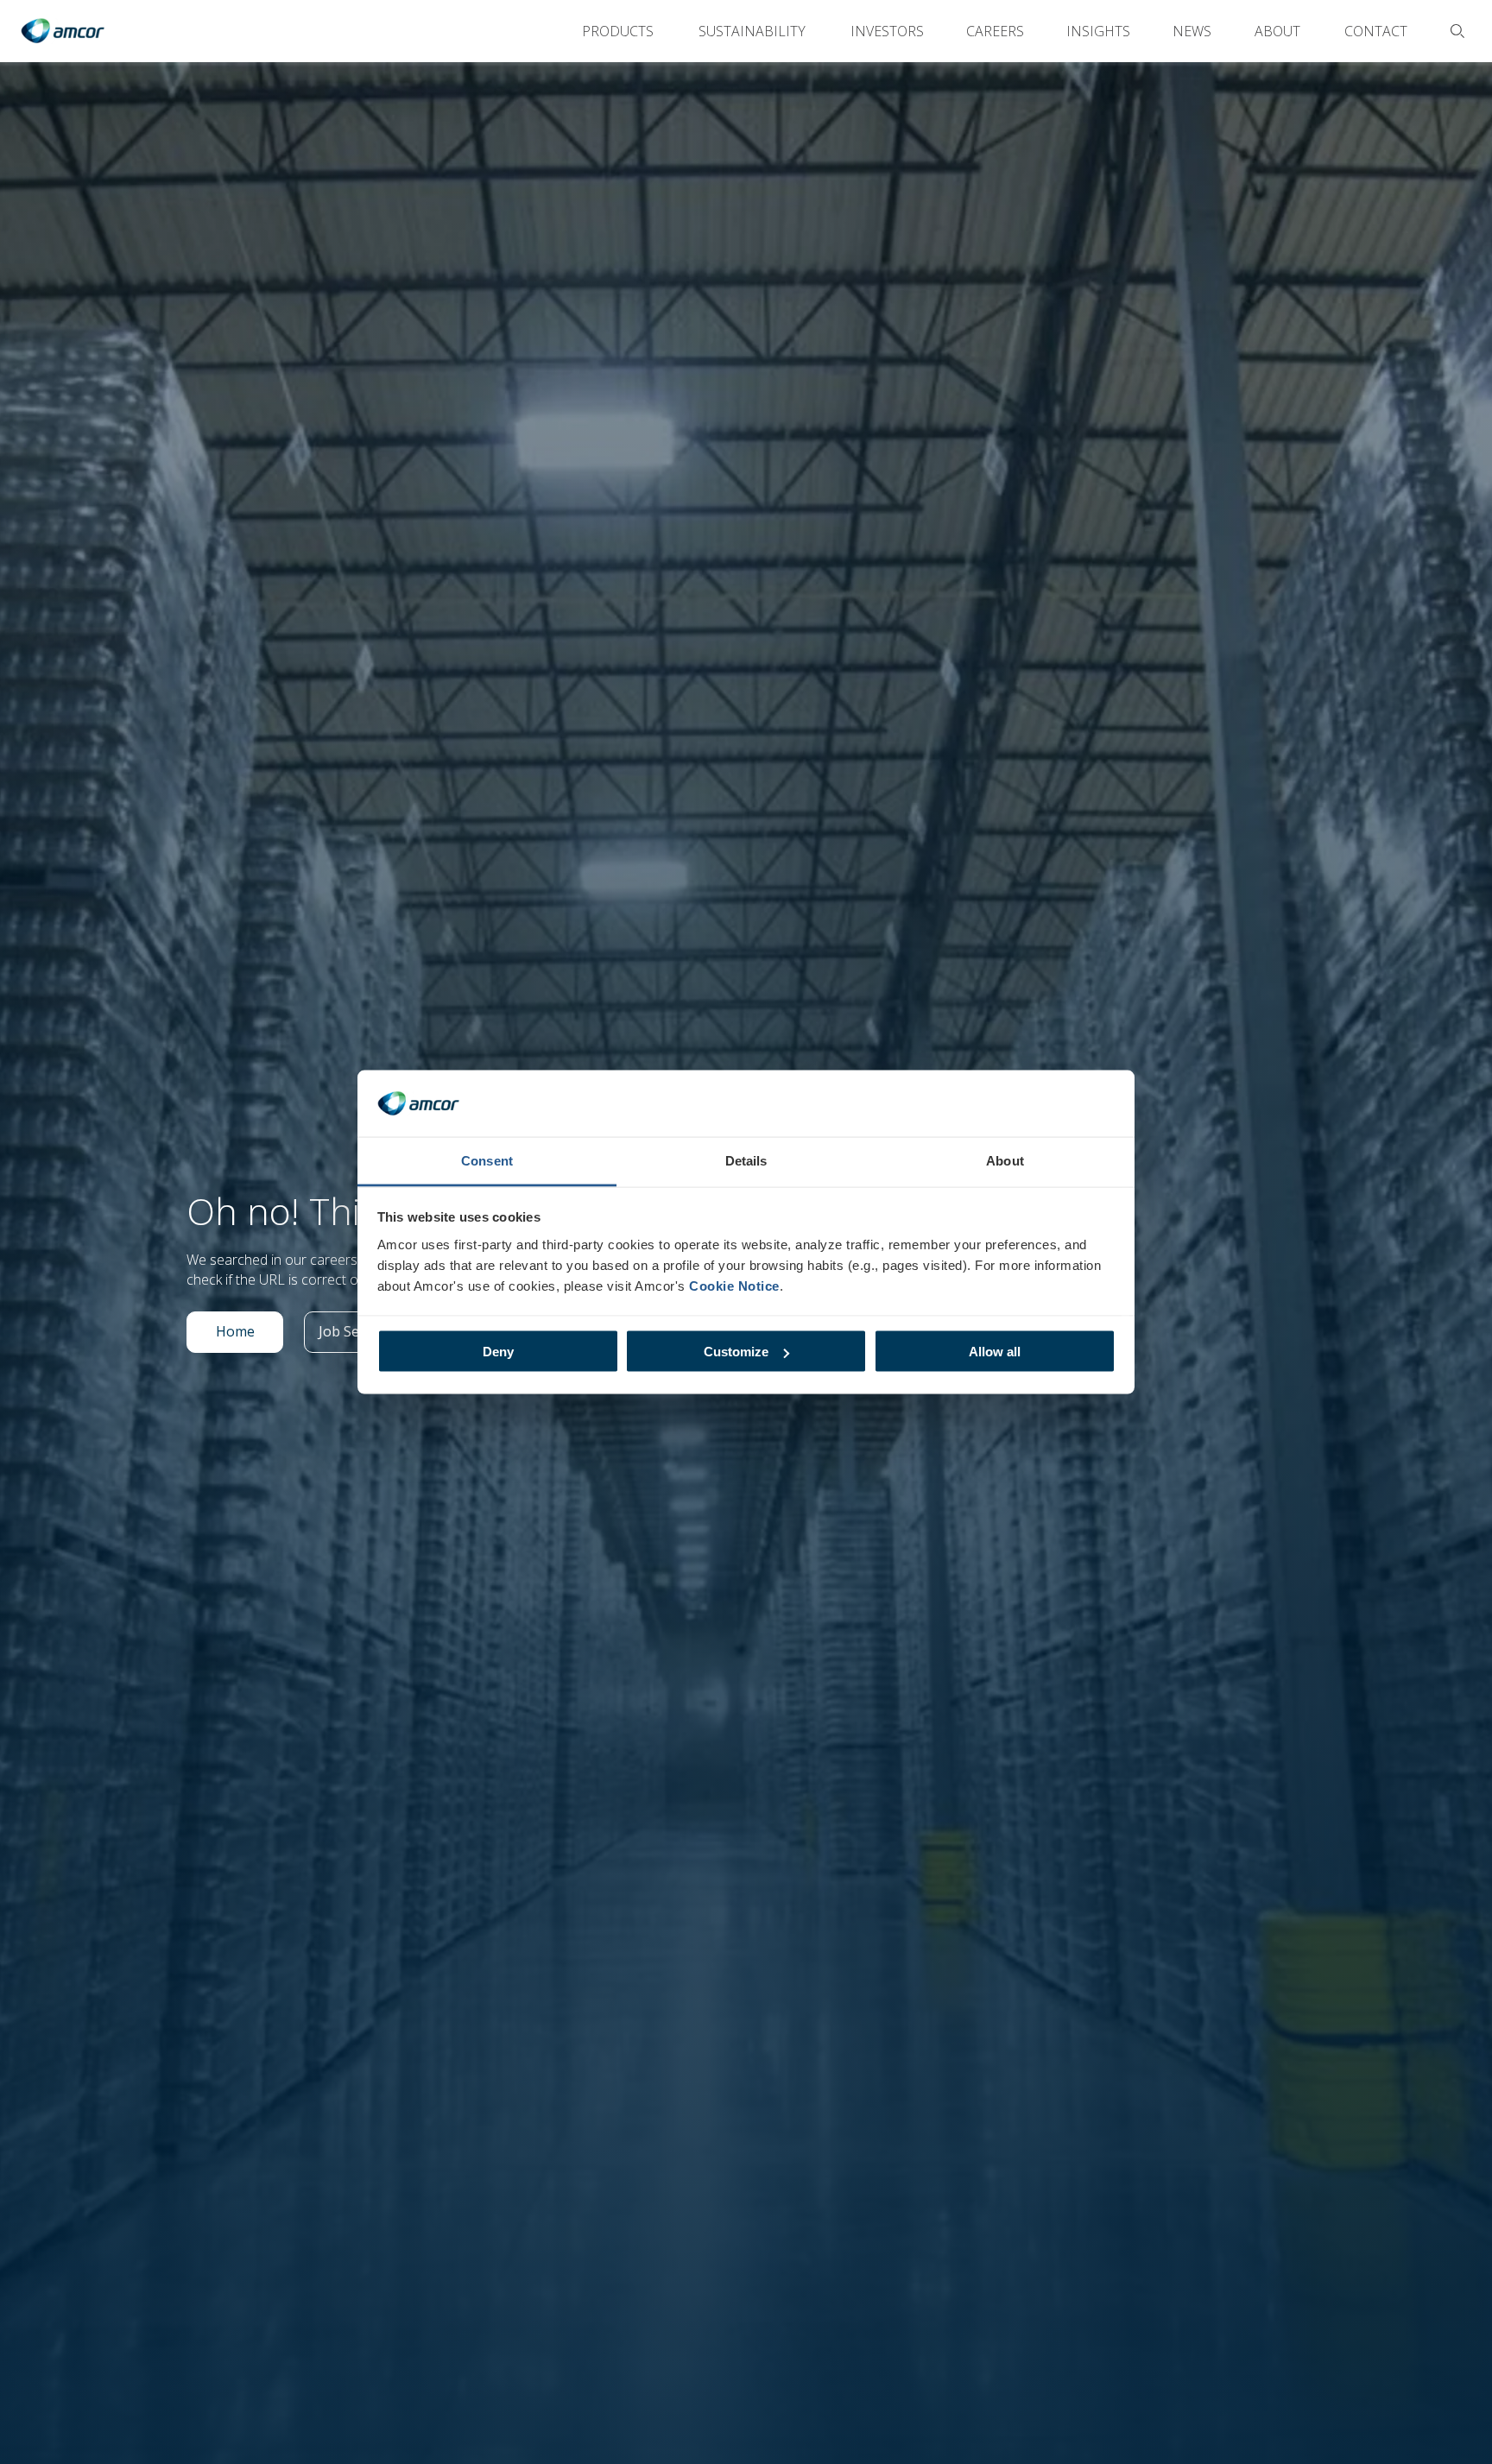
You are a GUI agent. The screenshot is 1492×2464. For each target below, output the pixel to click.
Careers (995, 31)
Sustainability (752, 31)
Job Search (360, 1336)
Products (618, 31)
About (1277, 31)
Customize (736, 1352)
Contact (1376, 31)
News (1192, 31)
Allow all (995, 1352)
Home (250, 1336)
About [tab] (1005, 1160)
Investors (887, 31)
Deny (498, 1352)
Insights (1098, 31)
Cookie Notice (734, 1285)
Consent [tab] (487, 1160)
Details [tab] (746, 1160)
